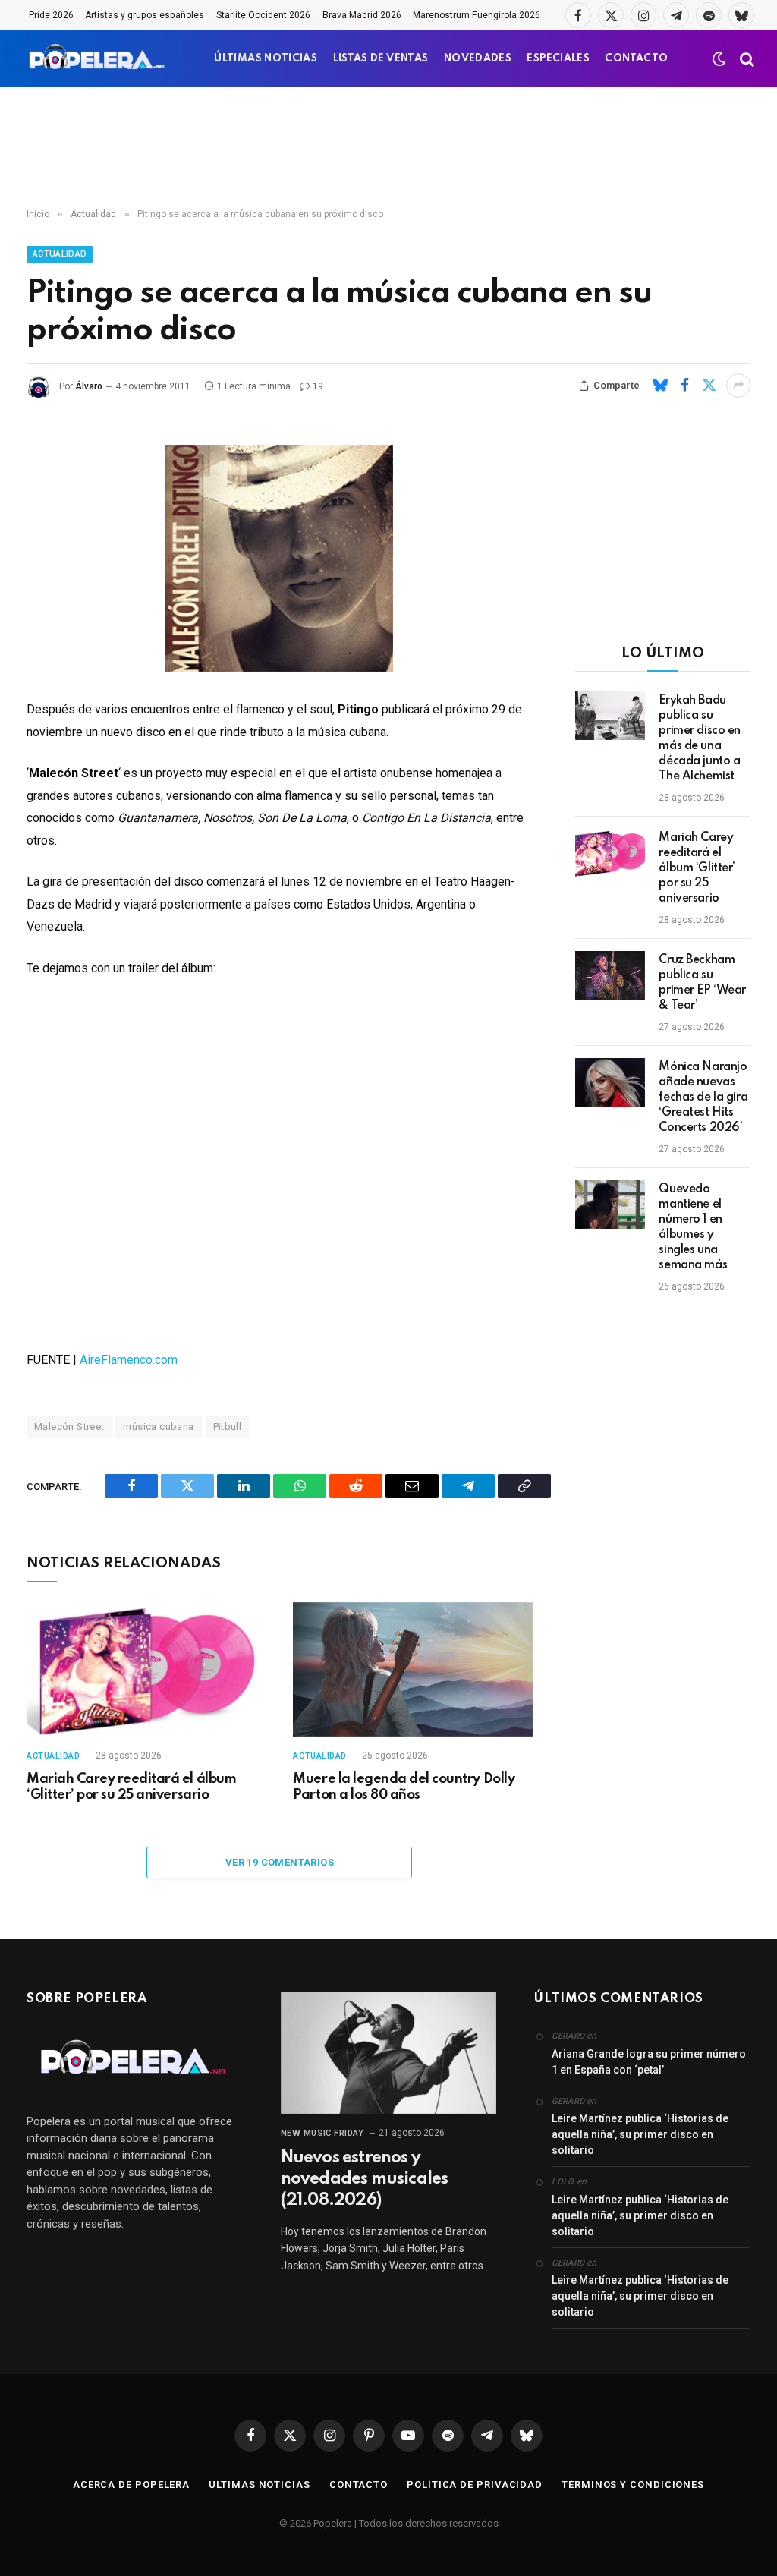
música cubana (158, 1427)
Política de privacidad (475, 2485)
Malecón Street (69, 1427)
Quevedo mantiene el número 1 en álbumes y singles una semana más (693, 1227)
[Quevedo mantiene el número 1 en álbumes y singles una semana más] (610, 1205)
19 (318, 386)
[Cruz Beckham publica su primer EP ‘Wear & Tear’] (610, 975)
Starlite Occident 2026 (263, 15)
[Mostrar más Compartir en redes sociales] (738, 386)
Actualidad (60, 254)
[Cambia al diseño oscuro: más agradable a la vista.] (719, 59)
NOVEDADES (478, 59)
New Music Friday (322, 2133)
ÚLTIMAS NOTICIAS (266, 59)
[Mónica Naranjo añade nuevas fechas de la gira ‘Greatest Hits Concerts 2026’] (610, 1082)
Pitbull (228, 1427)
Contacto (359, 2485)
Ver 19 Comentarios (280, 1862)
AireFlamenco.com (129, 1360)
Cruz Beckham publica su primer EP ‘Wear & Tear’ (702, 983)
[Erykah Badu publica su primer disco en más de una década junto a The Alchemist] (610, 716)
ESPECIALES (558, 59)
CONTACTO (636, 59)
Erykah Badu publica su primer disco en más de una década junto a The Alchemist (700, 738)
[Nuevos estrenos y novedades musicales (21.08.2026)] (389, 2053)
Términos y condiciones (633, 2485)
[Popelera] (98, 59)
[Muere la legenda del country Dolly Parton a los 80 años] (412, 1669)
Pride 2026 (51, 15)
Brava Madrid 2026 (362, 15)
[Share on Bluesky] (660, 386)
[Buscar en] (746, 59)
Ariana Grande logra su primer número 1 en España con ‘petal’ (649, 2062)
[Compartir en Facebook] (684, 386)
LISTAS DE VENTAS (381, 59)
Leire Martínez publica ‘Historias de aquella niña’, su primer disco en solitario (640, 2134)
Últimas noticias (260, 2485)
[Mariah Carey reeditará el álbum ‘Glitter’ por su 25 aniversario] (146, 1669)
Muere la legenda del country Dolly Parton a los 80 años (404, 1787)
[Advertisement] (388, 148)
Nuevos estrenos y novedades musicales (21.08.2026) (365, 2179)
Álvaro (89, 386)
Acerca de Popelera (131, 2485)
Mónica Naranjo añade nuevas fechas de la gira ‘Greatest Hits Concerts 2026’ (703, 1097)
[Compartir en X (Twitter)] (709, 386)
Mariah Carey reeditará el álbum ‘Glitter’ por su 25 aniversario (131, 1787)
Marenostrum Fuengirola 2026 (477, 15)
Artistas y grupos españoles (145, 15)
